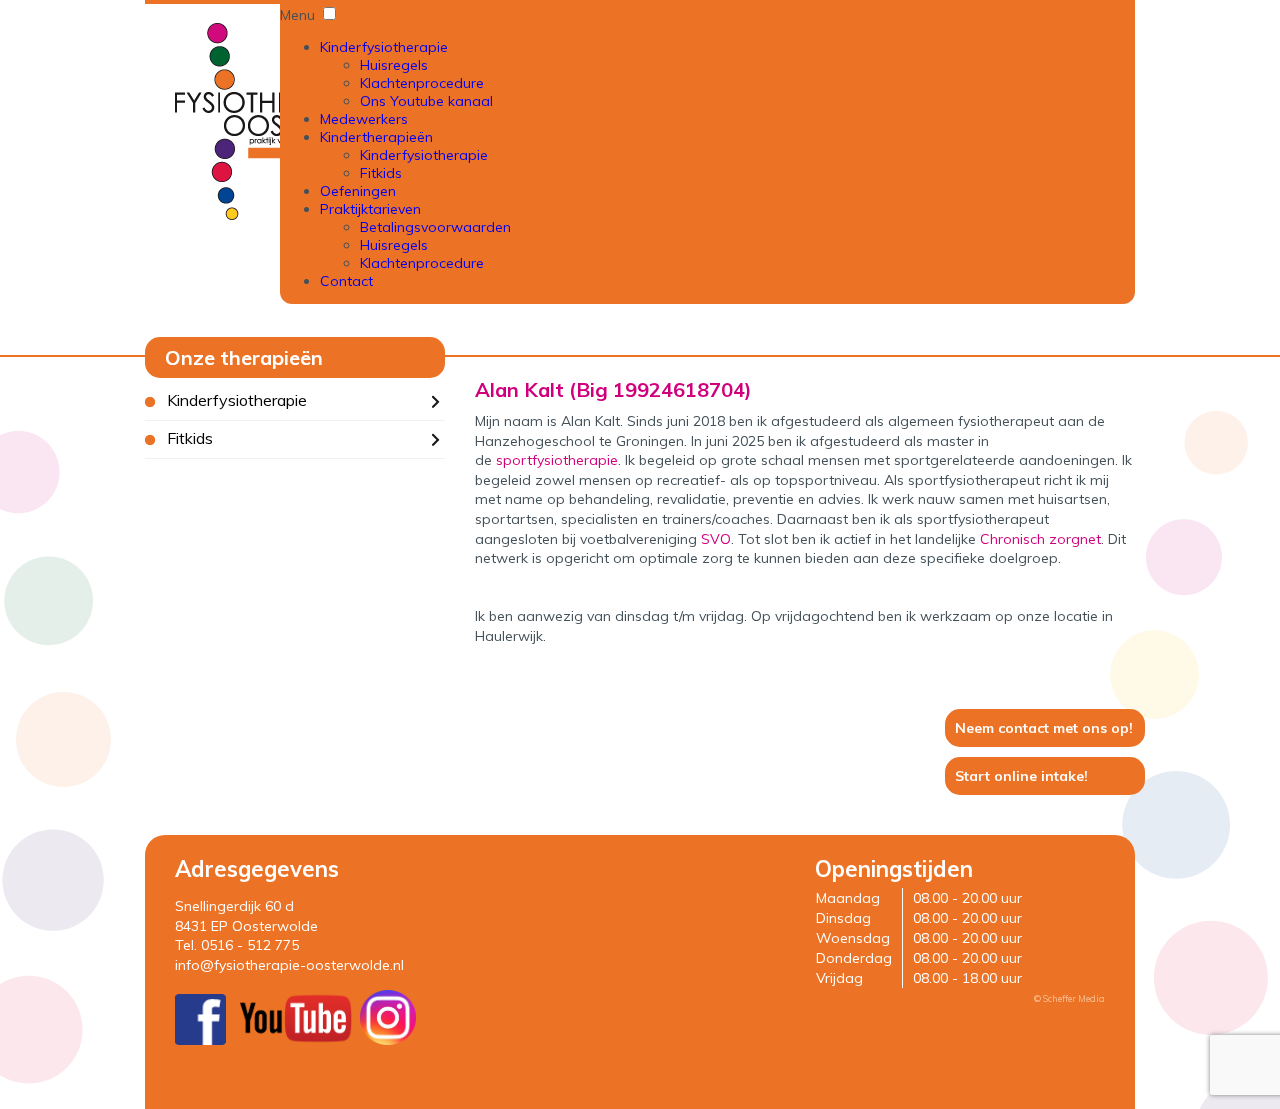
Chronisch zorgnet (1040, 539)
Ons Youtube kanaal (426, 101)
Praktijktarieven (370, 209)
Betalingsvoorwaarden (435, 227)
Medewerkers (364, 119)
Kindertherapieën (376, 137)
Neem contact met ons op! (1044, 728)
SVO (716, 539)
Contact (346, 281)
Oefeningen (358, 191)
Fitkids (381, 173)
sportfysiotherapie (557, 460)
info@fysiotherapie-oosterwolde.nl (289, 965)
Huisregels (394, 65)
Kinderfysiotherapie (384, 47)
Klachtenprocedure (422, 83)
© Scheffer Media (1069, 998)
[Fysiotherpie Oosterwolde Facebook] (200, 1040)
